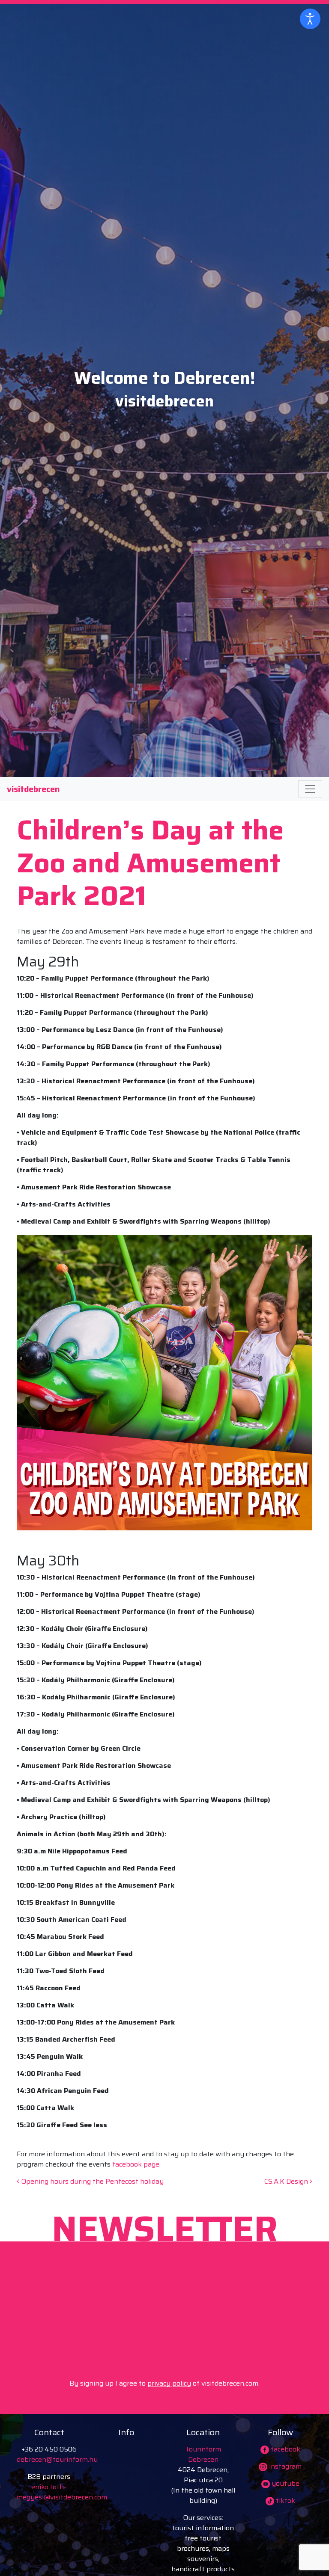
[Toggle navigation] (310, 789)
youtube (285, 2483)
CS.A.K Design (287, 2181)
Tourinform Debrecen (203, 2454)
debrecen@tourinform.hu (57, 2459)
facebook (285, 2449)
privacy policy (169, 2383)
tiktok (285, 2500)
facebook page (136, 2164)
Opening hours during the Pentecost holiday (91, 2181)
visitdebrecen (33, 789)
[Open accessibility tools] (310, 19)
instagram (284, 2466)
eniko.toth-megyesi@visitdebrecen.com (62, 2492)
